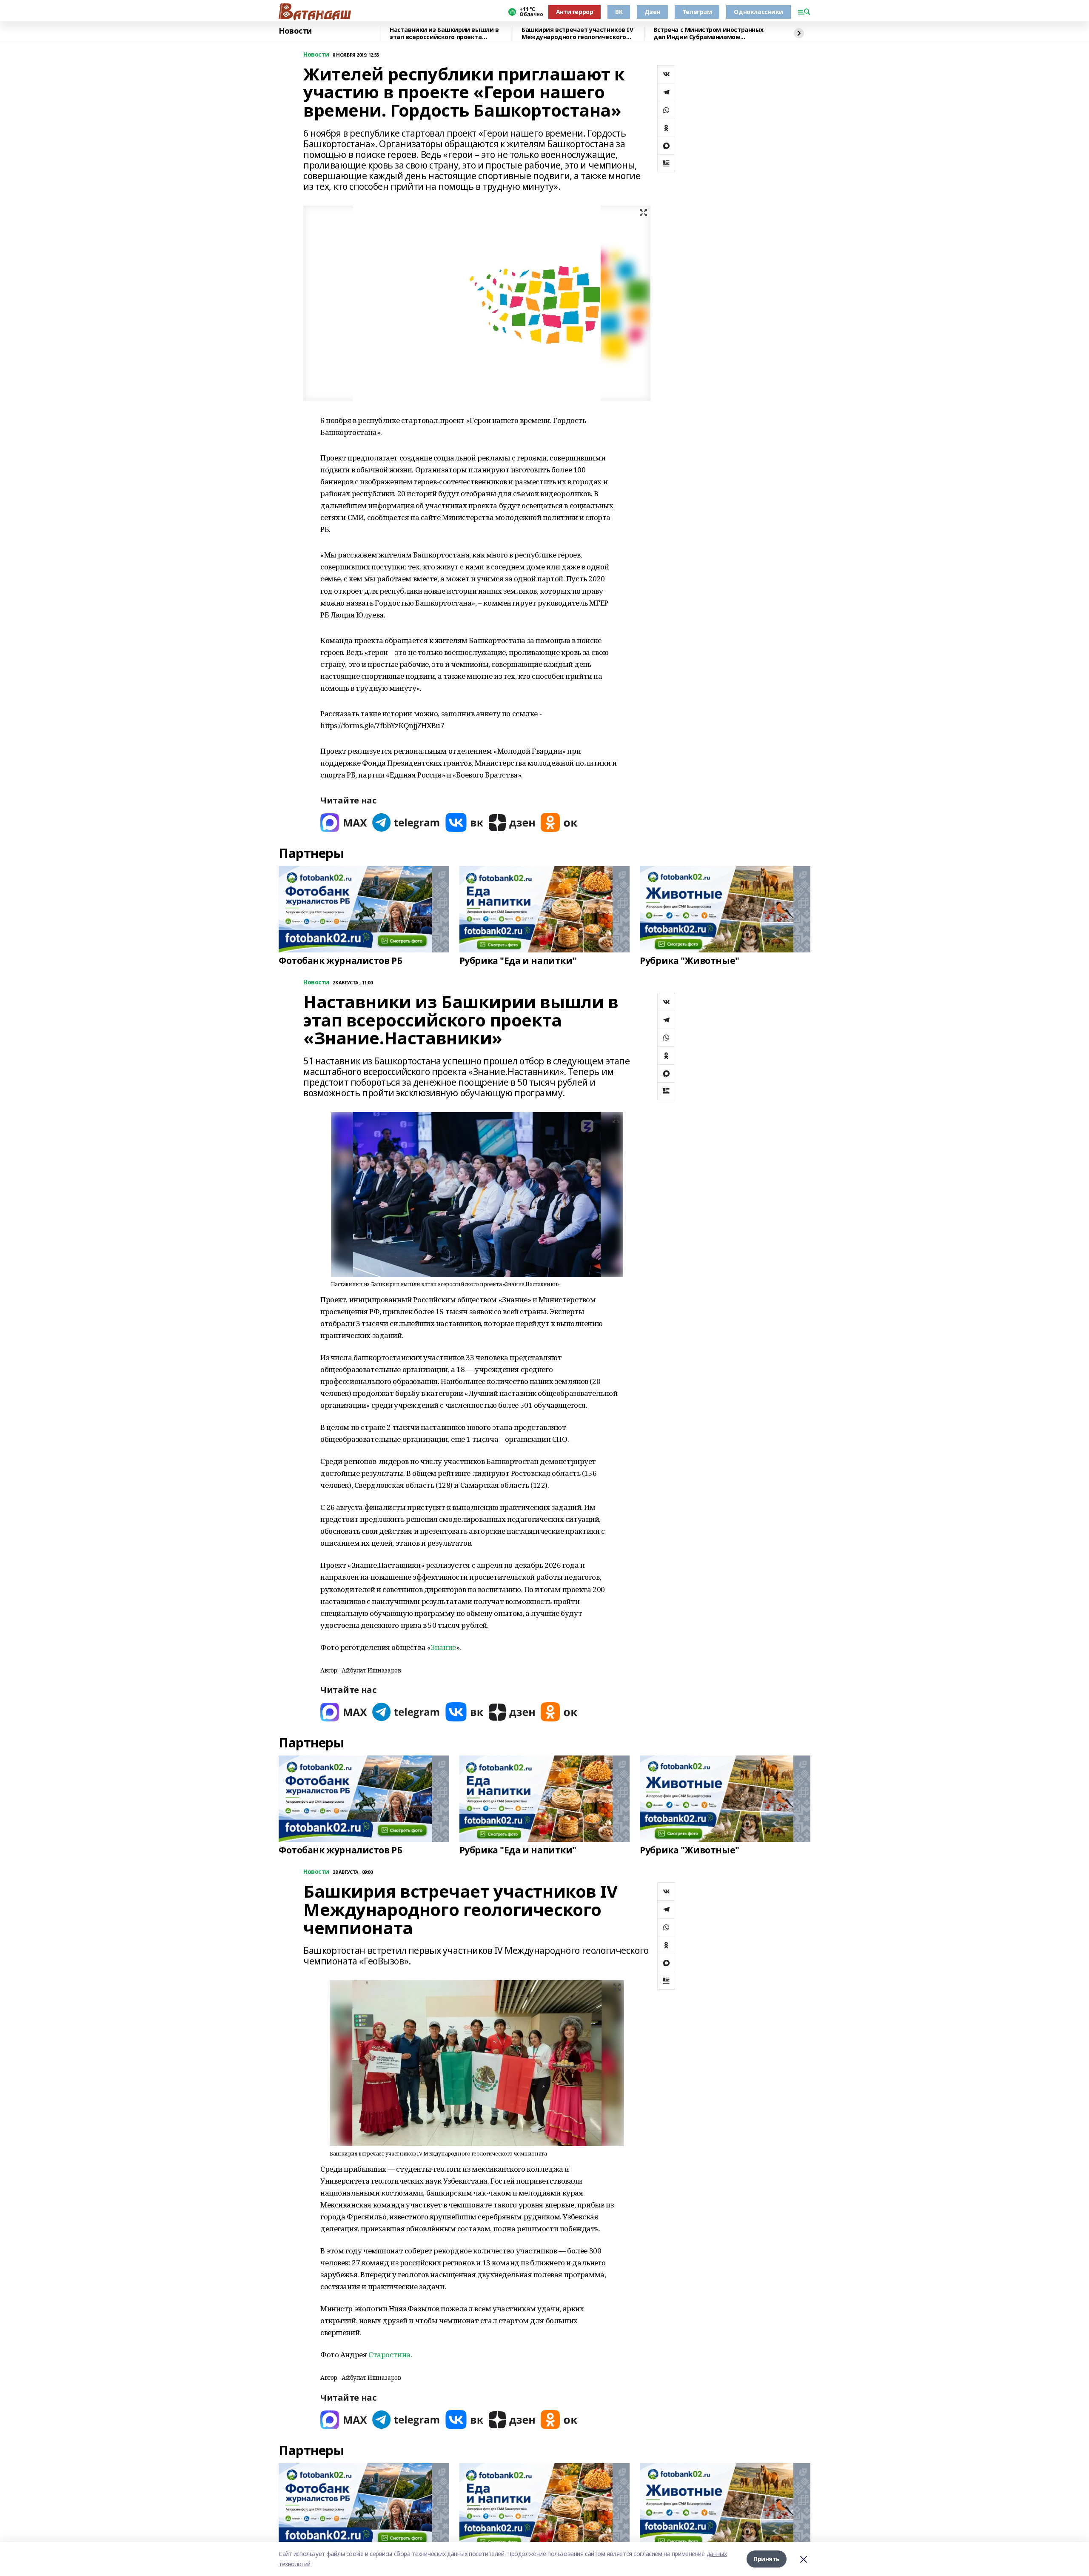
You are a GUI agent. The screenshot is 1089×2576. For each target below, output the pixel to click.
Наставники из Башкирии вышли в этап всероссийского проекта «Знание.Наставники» (444, 33)
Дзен (652, 12)
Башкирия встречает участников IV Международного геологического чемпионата (577, 33)
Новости (295, 31)
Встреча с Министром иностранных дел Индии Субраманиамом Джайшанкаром (708, 33)
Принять (767, 2559)
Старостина (389, 2354)
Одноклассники (758, 12)
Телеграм (697, 12)
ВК (619, 12)
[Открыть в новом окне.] (344, 822)
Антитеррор (575, 12)
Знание (443, 1647)
